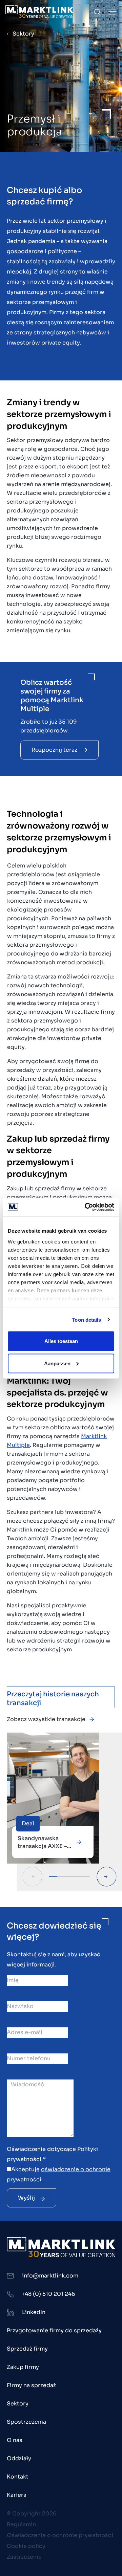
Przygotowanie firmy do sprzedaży (54, 2330)
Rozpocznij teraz (54, 750)
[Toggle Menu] (113, 12)
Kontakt (18, 2477)
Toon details (86, 1319)
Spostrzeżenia (26, 2422)
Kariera (17, 2495)
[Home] (39, 12)
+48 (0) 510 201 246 (48, 2294)
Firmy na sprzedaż (31, 2385)
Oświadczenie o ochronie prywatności (60, 2535)
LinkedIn (34, 2312)
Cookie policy (26, 2546)
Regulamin (21, 2524)
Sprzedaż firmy (27, 2349)
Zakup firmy (23, 2367)
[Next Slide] (107, 1877)
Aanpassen (57, 1363)
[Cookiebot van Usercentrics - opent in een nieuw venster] (86, 1207)
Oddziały (19, 2458)
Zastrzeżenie (24, 2557)
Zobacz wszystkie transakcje (46, 1719)
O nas (15, 2440)
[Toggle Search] (97, 12)
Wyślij (26, 2198)
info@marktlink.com (50, 2276)
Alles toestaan (61, 1341)
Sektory (23, 34)
